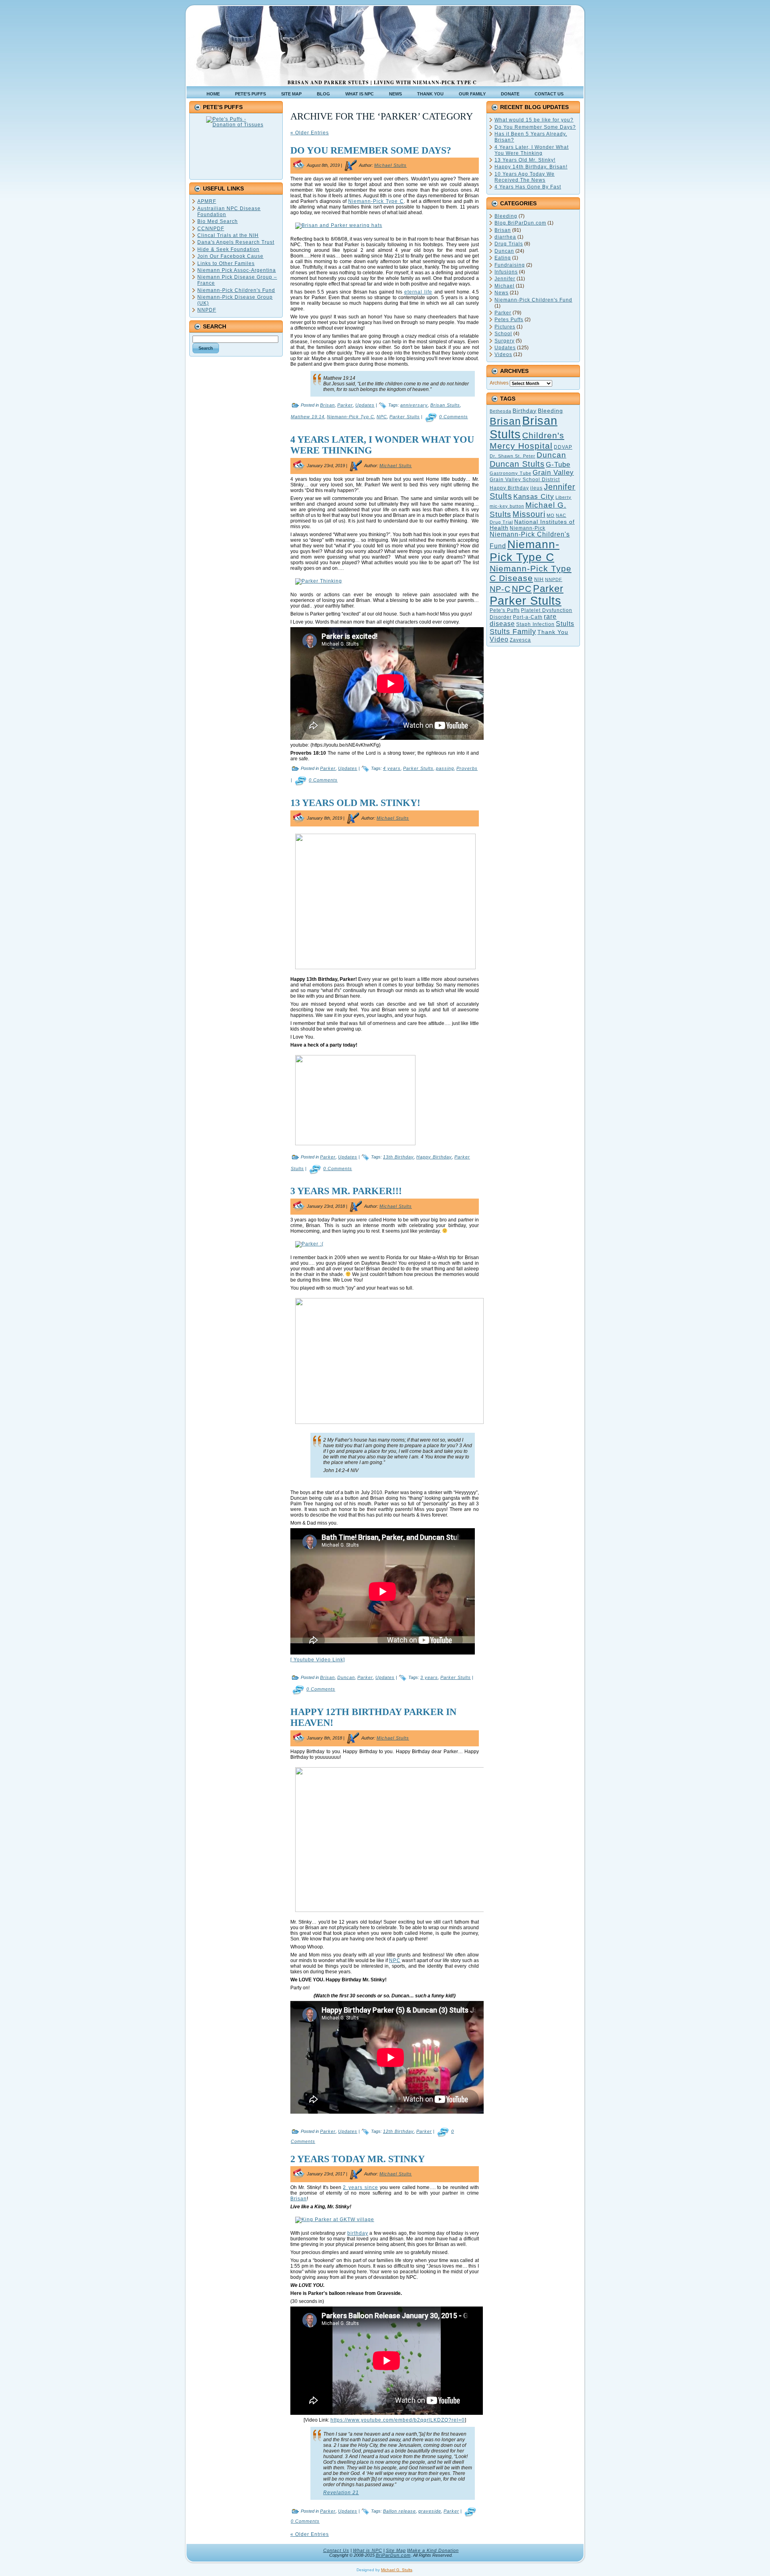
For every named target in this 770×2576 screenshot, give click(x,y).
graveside (430, 2511)
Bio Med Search (218, 221)
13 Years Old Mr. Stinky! (355, 803)
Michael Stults (390, 165)
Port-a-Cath (528, 617)
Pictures (505, 327)
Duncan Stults (517, 464)
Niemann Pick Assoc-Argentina (237, 270)
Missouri (529, 514)
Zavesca (520, 640)
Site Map (396, 2550)
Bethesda (500, 411)
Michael (505, 286)
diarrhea (505, 237)
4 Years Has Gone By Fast (528, 187)
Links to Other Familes (226, 263)
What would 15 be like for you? (534, 120)
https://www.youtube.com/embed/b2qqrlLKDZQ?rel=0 (398, 2420)
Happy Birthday (434, 1157)
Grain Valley (553, 473)
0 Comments (454, 417)
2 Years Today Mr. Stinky (358, 2159)
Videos (503, 354)
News (502, 293)
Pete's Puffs (505, 610)
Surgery (505, 341)
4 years (392, 768)
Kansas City (534, 497)
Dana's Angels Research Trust (236, 242)
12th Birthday (398, 2131)
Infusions (506, 272)
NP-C (500, 589)
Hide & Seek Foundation (228, 249)
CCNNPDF (211, 229)
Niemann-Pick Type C (376, 201)
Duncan (346, 1677)
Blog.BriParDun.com (520, 223)
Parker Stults (405, 417)
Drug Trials (509, 244)
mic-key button (507, 506)
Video (499, 639)
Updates (365, 405)
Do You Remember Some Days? (371, 150)
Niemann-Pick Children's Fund (236, 290)
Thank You (553, 632)
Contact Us (336, 2550)
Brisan (327, 405)
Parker (345, 405)
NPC (382, 417)
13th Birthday (398, 1157)
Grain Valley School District (525, 480)
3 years (429, 1677)
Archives (499, 383)
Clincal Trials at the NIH (228, 235)
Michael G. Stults (397, 2570)
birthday (358, 2233)
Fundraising (510, 265)
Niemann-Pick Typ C (351, 417)
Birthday (525, 411)
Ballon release (399, 2511)
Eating (503, 258)
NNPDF (207, 310)
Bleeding (506, 216)
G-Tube (558, 464)
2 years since (361, 2187)
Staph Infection (535, 624)
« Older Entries (310, 133)
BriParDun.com (393, 2555)
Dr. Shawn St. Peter (513, 456)
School (503, 334)
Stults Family (513, 632)
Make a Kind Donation (434, 2550)
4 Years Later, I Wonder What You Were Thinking (532, 150)
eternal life (418, 292)
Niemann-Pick (528, 528)
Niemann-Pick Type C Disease (531, 573)
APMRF (207, 201)
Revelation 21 (341, 2493)
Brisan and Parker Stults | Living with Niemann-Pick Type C (382, 82)
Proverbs (467, 768)
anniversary (414, 405)
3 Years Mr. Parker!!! (346, 1191)
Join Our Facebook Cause (230, 256)
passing (445, 768)
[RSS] (195, 2554)
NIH (539, 579)
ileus (536, 488)
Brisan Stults (445, 405)
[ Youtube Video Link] (318, 1660)
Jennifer (505, 279)
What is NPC (368, 2550)
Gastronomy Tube (511, 473)
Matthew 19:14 (308, 417)
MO (551, 515)
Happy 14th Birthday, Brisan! (531, 167)
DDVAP (563, 447)
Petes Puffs (509, 320)
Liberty (563, 497)
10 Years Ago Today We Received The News (525, 177)
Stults (565, 624)
